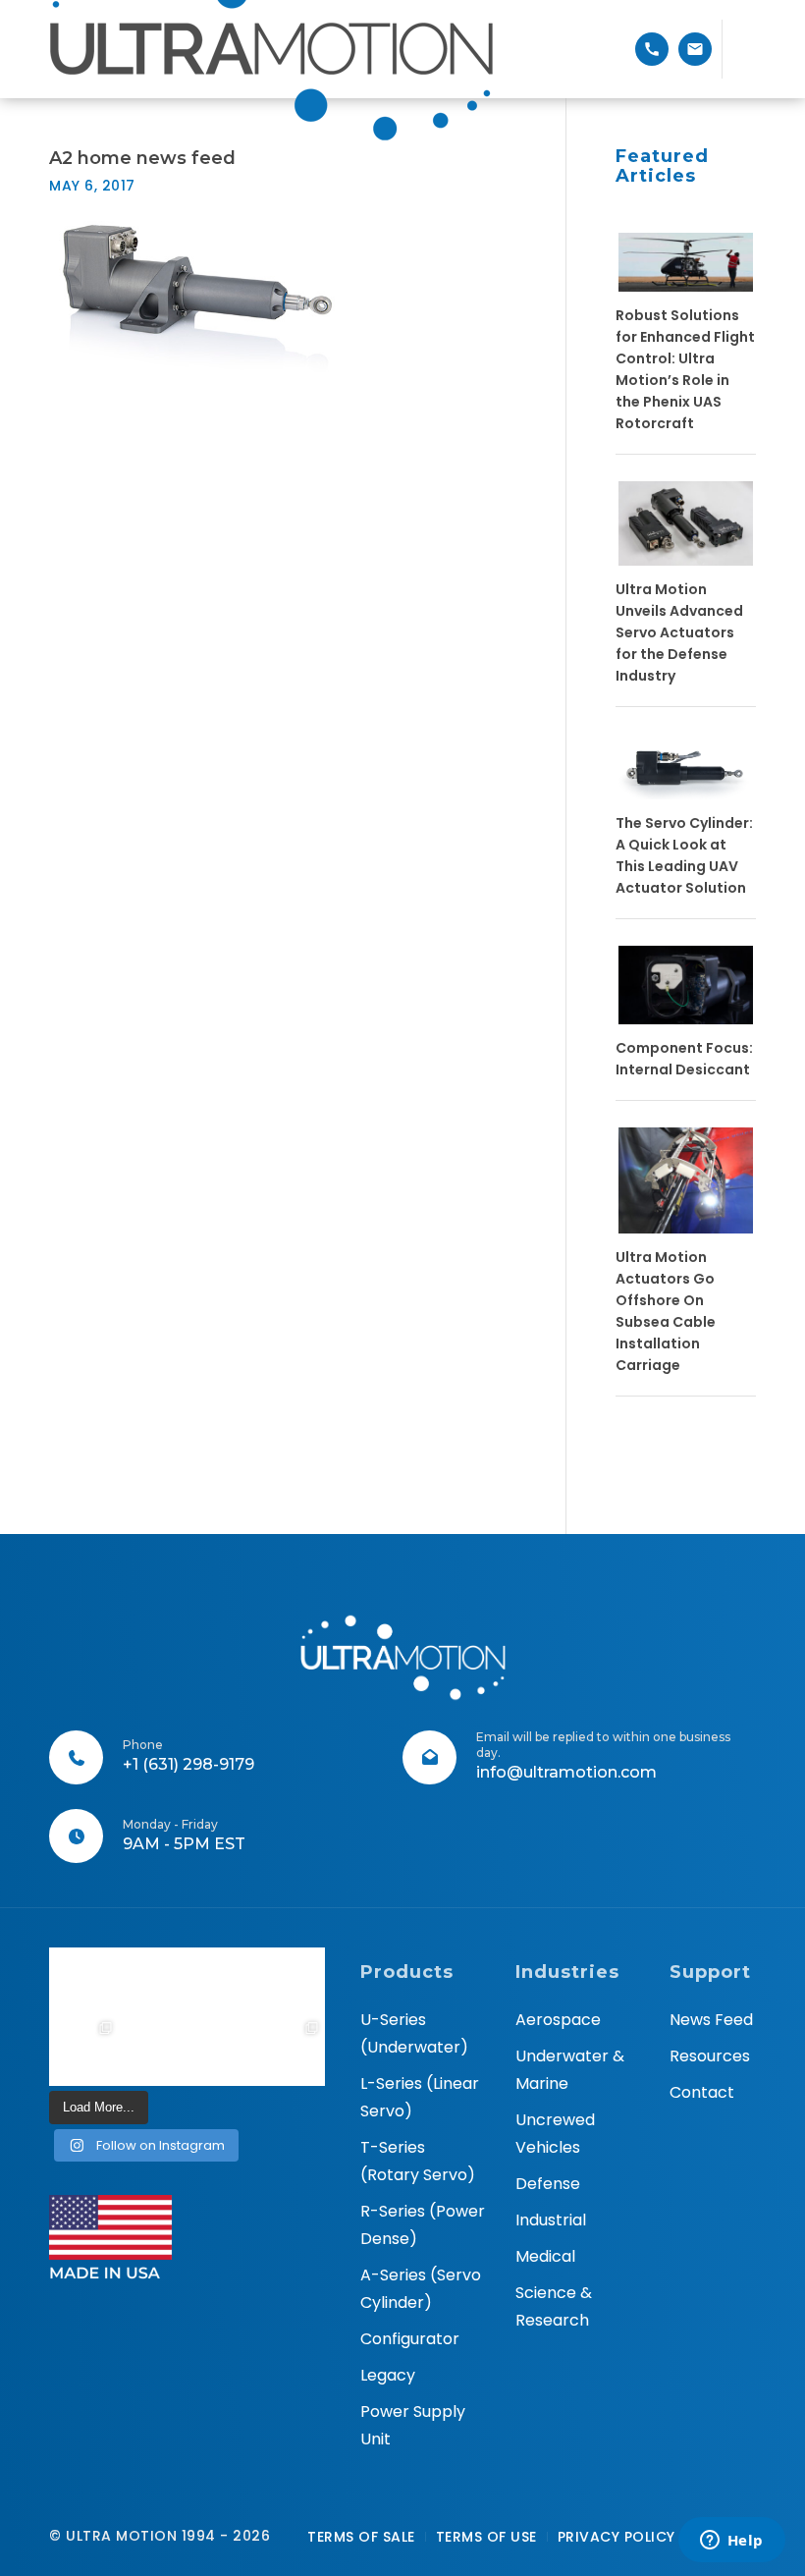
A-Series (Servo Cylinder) (421, 2289)
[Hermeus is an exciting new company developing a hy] (290, 2051)
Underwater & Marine (570, 2070)
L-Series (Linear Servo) (420, 2097)
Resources (710, 2056)
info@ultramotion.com (566, 1772)
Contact (702, 2092)
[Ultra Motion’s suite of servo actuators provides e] (153, 1982)
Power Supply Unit (413, 2425)
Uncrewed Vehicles (555, 2134)
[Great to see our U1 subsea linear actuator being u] (290, 1982)
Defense (548, 2184)
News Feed (711, 2020)
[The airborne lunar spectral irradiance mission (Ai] (221, 2051)
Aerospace (558, 2020)
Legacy (388, 2375)
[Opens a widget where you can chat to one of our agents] (731, 2542)
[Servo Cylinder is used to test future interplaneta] (84, 2051)
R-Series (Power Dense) (423, 2225)
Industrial (551, 2220)
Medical (545, 2256)
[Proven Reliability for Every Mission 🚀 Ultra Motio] (84, 1982)
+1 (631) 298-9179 (188, 1764)
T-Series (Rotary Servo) (418, 2161)
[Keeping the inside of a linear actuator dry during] (221, 1982)
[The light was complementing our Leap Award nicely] (153, 2051)
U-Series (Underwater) (414, 2033)
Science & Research (554, 2306)
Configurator (410, 2339)
